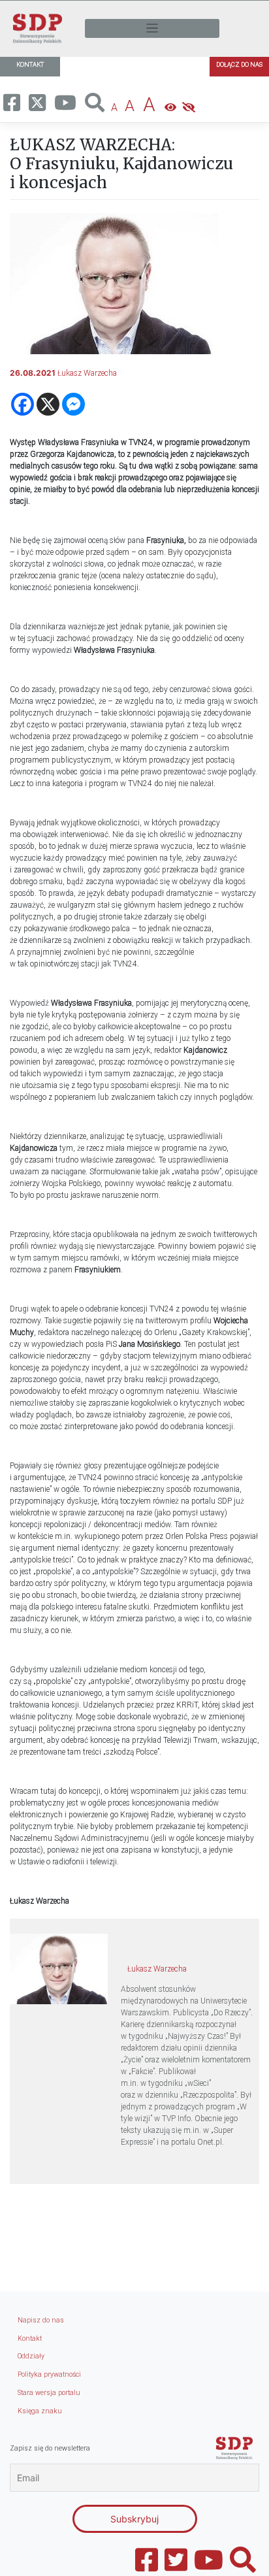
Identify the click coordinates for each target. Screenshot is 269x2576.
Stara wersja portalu (49, 2393)
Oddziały (31, 2356)
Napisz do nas (41, 2320)
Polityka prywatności (49, 2374)
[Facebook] (23, 404)
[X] (48, 404)
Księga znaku (40, 2411)
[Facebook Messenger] (73, 404)
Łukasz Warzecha (87, 373)
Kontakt (30, 2338)
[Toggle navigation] (152, 28)
